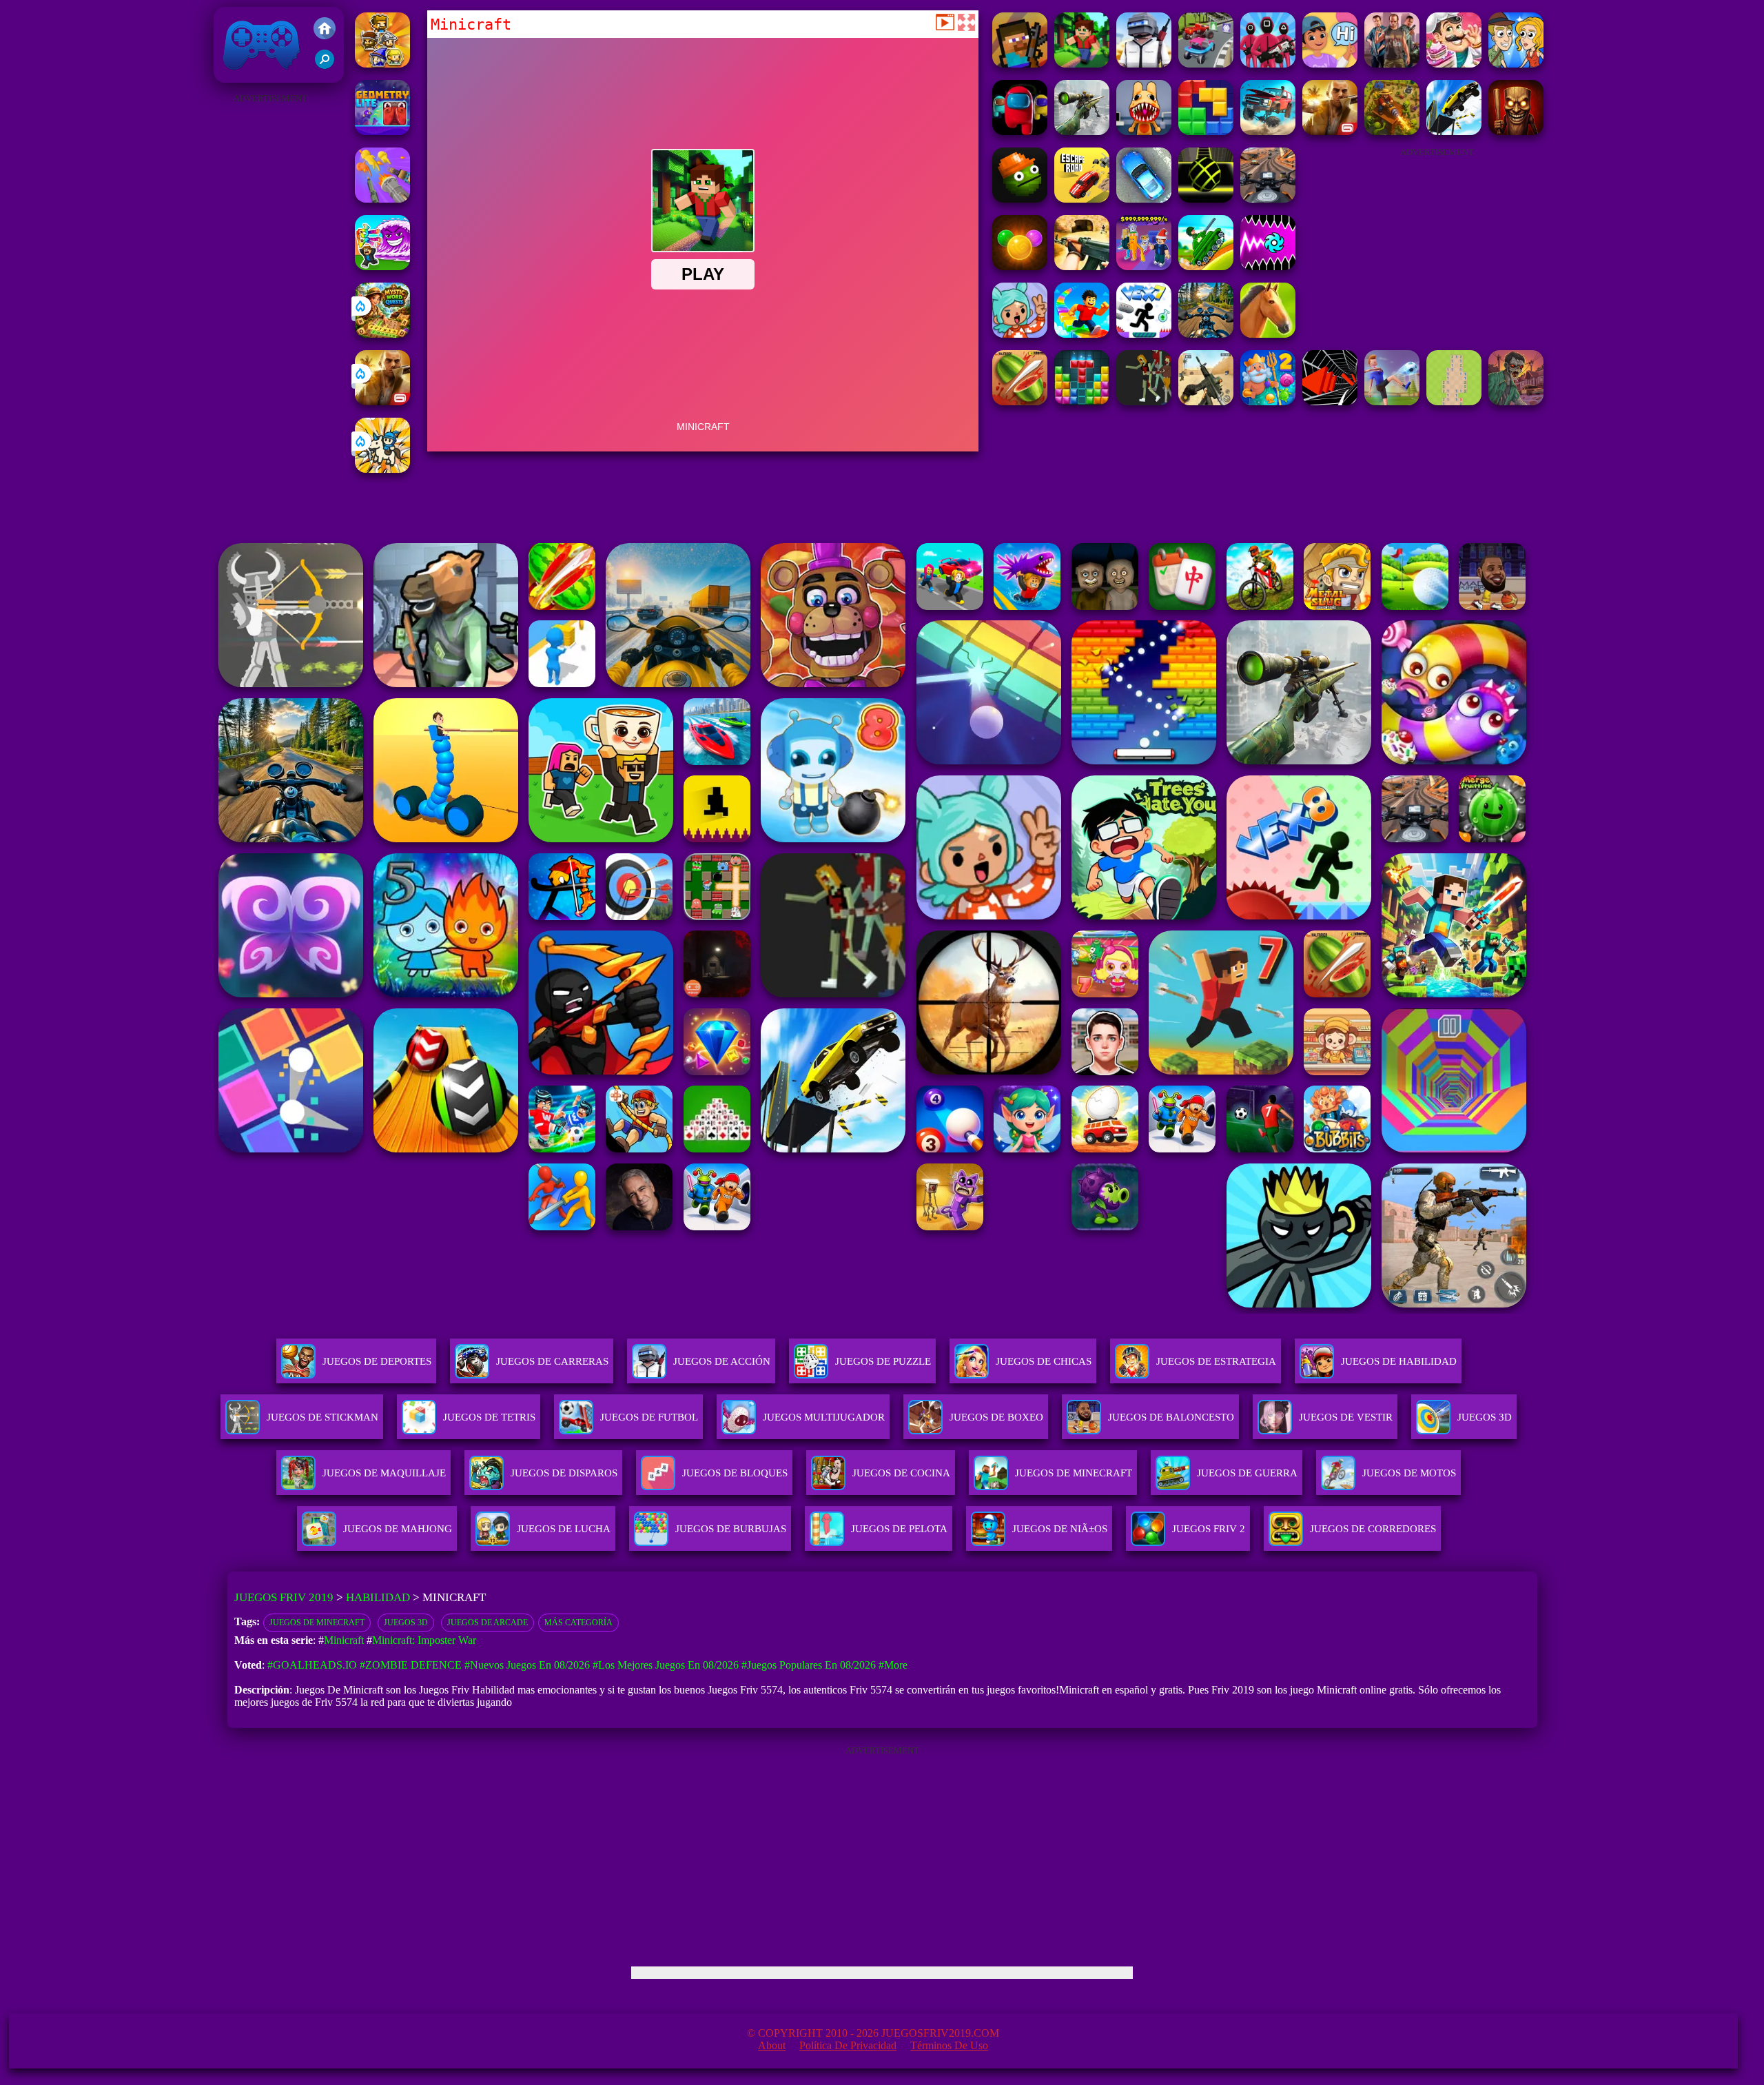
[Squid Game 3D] (1268, 64)
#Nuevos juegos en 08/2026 (527, 1665)
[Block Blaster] (1206, 131)
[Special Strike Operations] (1082, 266)
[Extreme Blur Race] (1206, 64)
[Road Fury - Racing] (1268, 131)
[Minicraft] (1082, 64)
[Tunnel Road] (1330, 401)
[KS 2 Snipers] (1082, 131)
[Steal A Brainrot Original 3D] (1144, 266)
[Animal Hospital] (1144, 131)
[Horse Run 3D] (1268, 334)
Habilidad (378, 1597)
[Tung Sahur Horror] (1516, 131)
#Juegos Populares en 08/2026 (809, 1665)
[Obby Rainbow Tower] (1082, 334)
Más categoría (578, 1623)
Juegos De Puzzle (883, 1361)
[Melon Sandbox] (1020, 199)
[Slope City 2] (1206, 199)
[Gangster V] (382, 401)
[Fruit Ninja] (1020, 401)
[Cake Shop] (1454, 64)
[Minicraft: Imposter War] (1020, 64)
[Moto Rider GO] (1268, 199)
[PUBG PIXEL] (1144, 64)
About (772, 2045)
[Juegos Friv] (325, 30)
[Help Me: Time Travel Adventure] (1516, 64)
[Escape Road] (1082, 199)
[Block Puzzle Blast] (1082, 401)
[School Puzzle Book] (1330, 64)
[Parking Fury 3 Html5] (1144, 199)
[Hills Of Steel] (1206, 266)
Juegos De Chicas (1044, 1361)
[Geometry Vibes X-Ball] (1268, 266)
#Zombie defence (411, 1665)
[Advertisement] (270, 314)
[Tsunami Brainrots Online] (382, 266)
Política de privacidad (848, 2045)
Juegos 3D (406, 1623)
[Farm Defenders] (1392, 131)
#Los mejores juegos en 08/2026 (666, 1665)
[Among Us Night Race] (1020, 131)
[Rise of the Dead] (1516, 401)
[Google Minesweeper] (1454, 401)
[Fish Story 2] (1268, 401)
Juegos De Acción (722, 1361)
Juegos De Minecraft (317, 1623)
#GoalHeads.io (312, 1665)
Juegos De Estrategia (1216, 1361)
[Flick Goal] (1392, 401)
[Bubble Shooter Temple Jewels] (1020, 266)
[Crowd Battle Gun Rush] (382, 199)
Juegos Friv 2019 (258, 75)
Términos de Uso (949, 2045)
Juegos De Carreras (552, 1361)
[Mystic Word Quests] (382, 334)
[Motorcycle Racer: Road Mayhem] (1206, 334)
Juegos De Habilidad (1399, 1361)
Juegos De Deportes (377, 1361)
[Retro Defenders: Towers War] (382, 64)
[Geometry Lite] (382, 131)
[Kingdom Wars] (382, 469)
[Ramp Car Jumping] (1454, 131)
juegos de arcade (488, 1623)
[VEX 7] (1144, 334)
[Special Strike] (1206, 401)
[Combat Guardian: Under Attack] (1144, 401)
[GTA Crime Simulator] (1392, 64)
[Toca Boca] (1020, 334)
